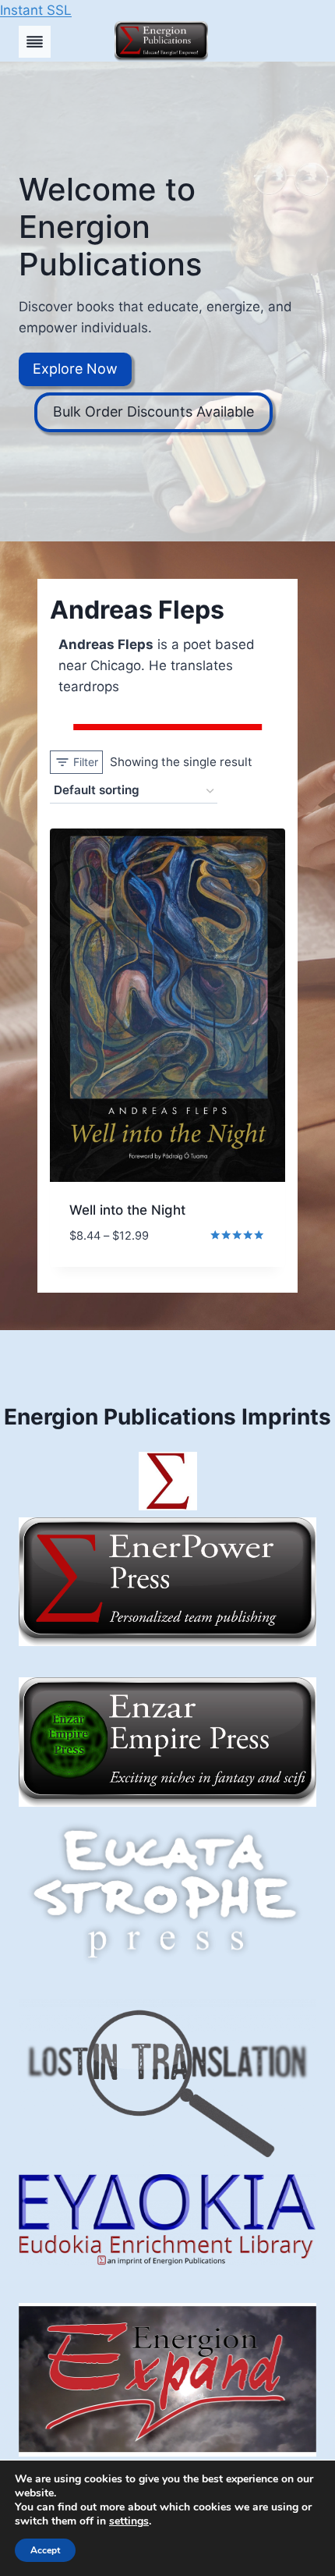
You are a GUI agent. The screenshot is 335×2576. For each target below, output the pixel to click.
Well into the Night (127, 1210)
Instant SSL (36, 10)
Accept (45, 2550)
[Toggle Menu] (35, 42)
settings (129, 2521)
